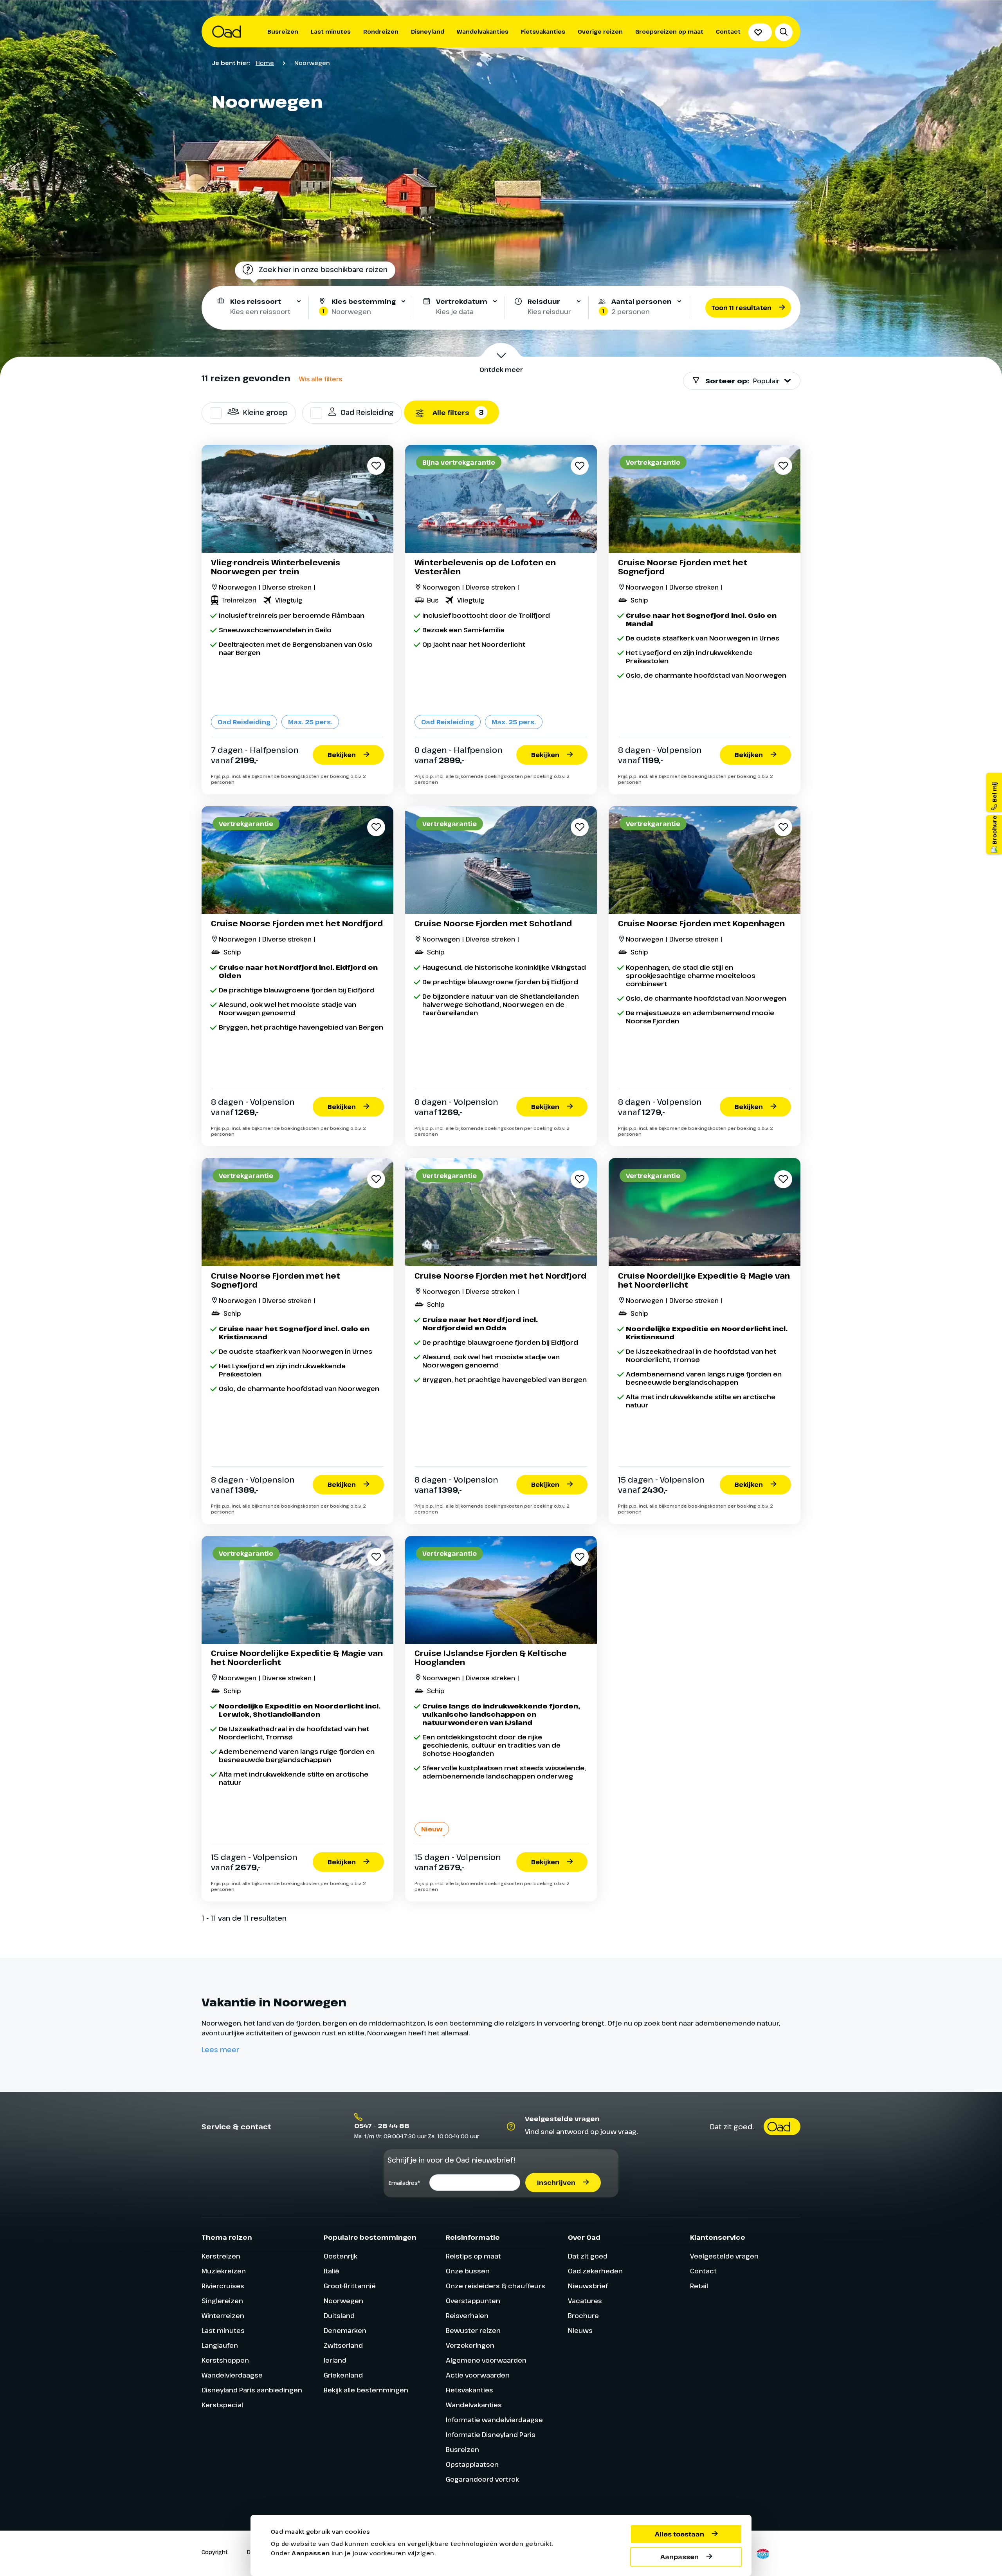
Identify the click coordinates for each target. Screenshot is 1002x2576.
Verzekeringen (470, 2345)
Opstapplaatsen (472, 2464)
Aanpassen (679, 2557)
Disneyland (428, 32)
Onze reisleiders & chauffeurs (496, 2286)
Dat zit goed (588, 2256)
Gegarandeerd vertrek (482, 2479)
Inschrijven (556, 2183)
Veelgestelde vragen (724, 2256)
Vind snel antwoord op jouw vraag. (581, 2131)
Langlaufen (220, 2345)
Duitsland (339, 2315)
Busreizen (283, 32)
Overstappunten (473, 2301)
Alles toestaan (679, 2534)
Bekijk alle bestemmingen (366, 2390)
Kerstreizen (221, 2256)
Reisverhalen (467, 2315)
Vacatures (585, 2301)
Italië (332, 2271)
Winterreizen (223, 2315)
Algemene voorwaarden (486, 2360)
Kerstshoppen (225, 2360)
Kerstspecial (222, 2405)
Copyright (215, 2552)
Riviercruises (223, 2286)
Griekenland (343, 2375)
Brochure (583, 2315)
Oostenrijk (341, 2256)
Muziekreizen (224, 2271)
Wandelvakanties (483, 32)
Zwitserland (343, 2345)
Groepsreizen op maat (669, 32)
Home (265, 63)
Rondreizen (381, 32)
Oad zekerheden (595, 2271)
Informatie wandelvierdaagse (494, 2420)
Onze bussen (468, 2271)
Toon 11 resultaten (741, 308)
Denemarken (345, 2330)
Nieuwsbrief (588, 2286)
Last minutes (331, 32)
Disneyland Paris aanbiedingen (252, 2390)
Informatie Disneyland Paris (491, 2434)
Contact (728, 32)
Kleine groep (265, 412)
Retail (699, 2286)
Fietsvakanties (543, 32)
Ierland (335, 2360)
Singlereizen (222, 2301)
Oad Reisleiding (367, 412)
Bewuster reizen (473, 2330)
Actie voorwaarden (478, 2375)
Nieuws (580, 2330)
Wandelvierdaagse (232, 2375)
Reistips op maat (473, 2256)
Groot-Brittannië (350, 2286)
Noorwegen (343, 2301)
